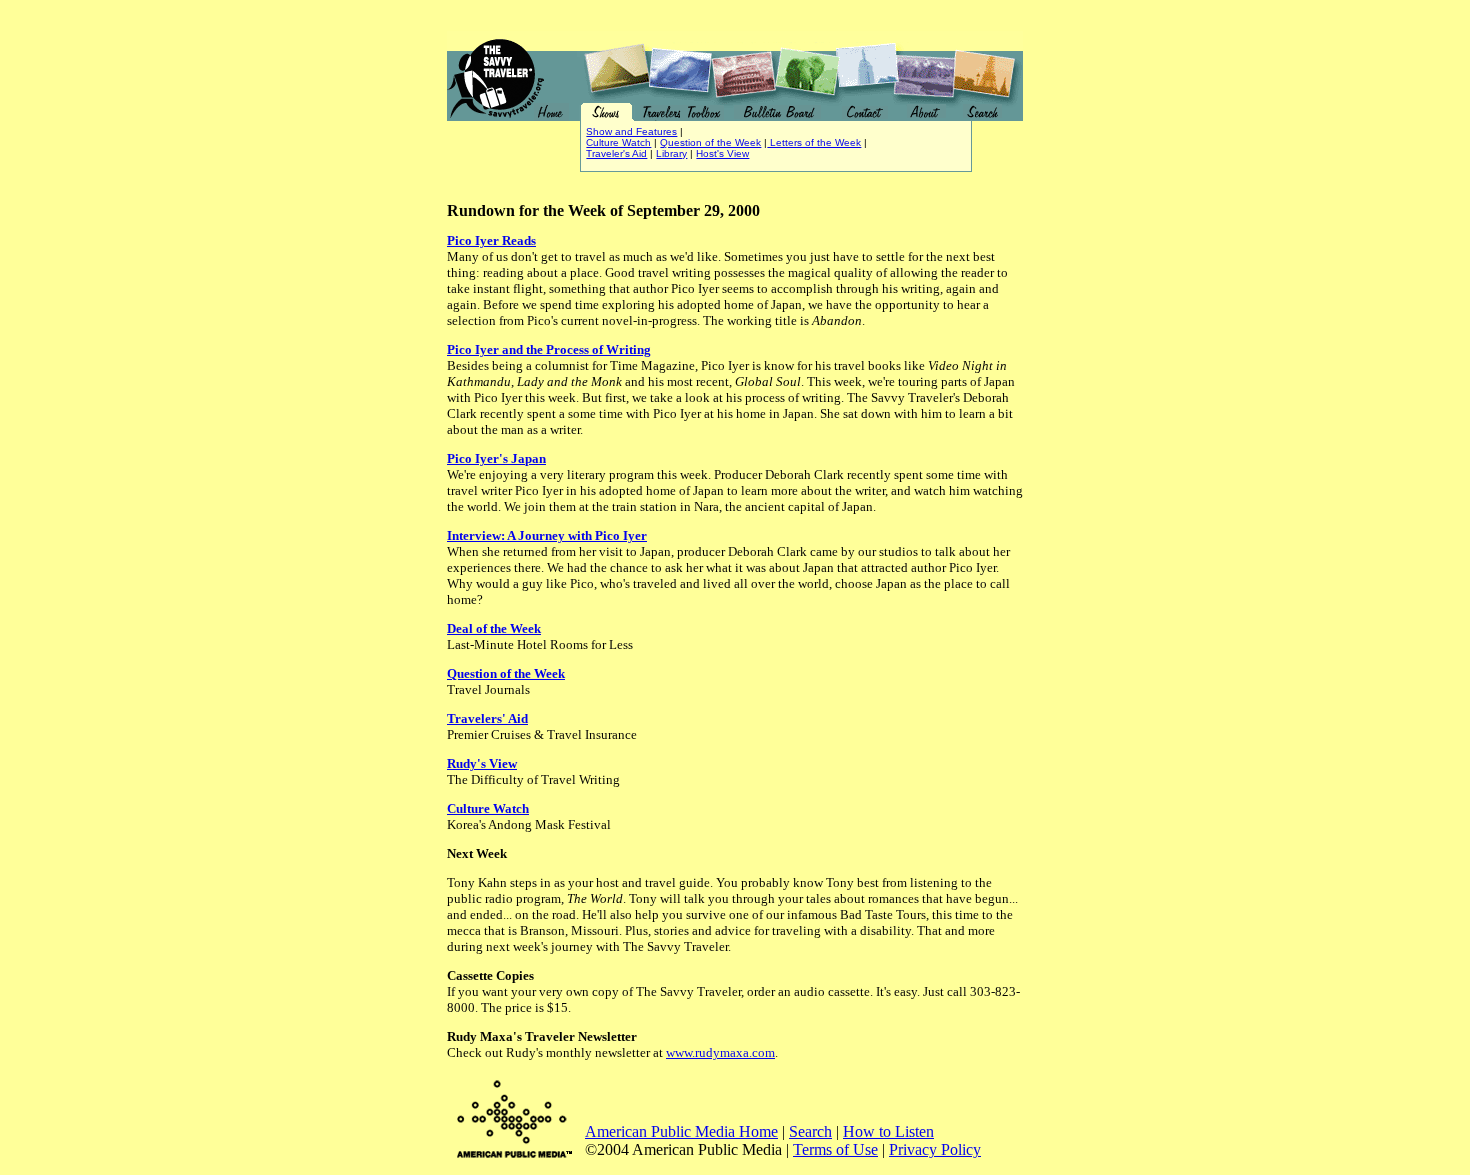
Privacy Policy (935, 1149)
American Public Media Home (681, 1131)
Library (671, 153)
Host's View (722, 153)
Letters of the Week (814, 142)
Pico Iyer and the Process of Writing (549, 349)
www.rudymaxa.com (720, 1052)
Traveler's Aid (616, 153)
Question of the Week (710, 142)
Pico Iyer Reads (491, 240)
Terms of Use (835, 1149)
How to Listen (888, 1131)
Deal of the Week (494, 628)
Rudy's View (482, 763)
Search (810, 1131)
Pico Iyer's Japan (496, 458)
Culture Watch (618, 142)
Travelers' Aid (487, 718)
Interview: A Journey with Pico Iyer (547, 535)
